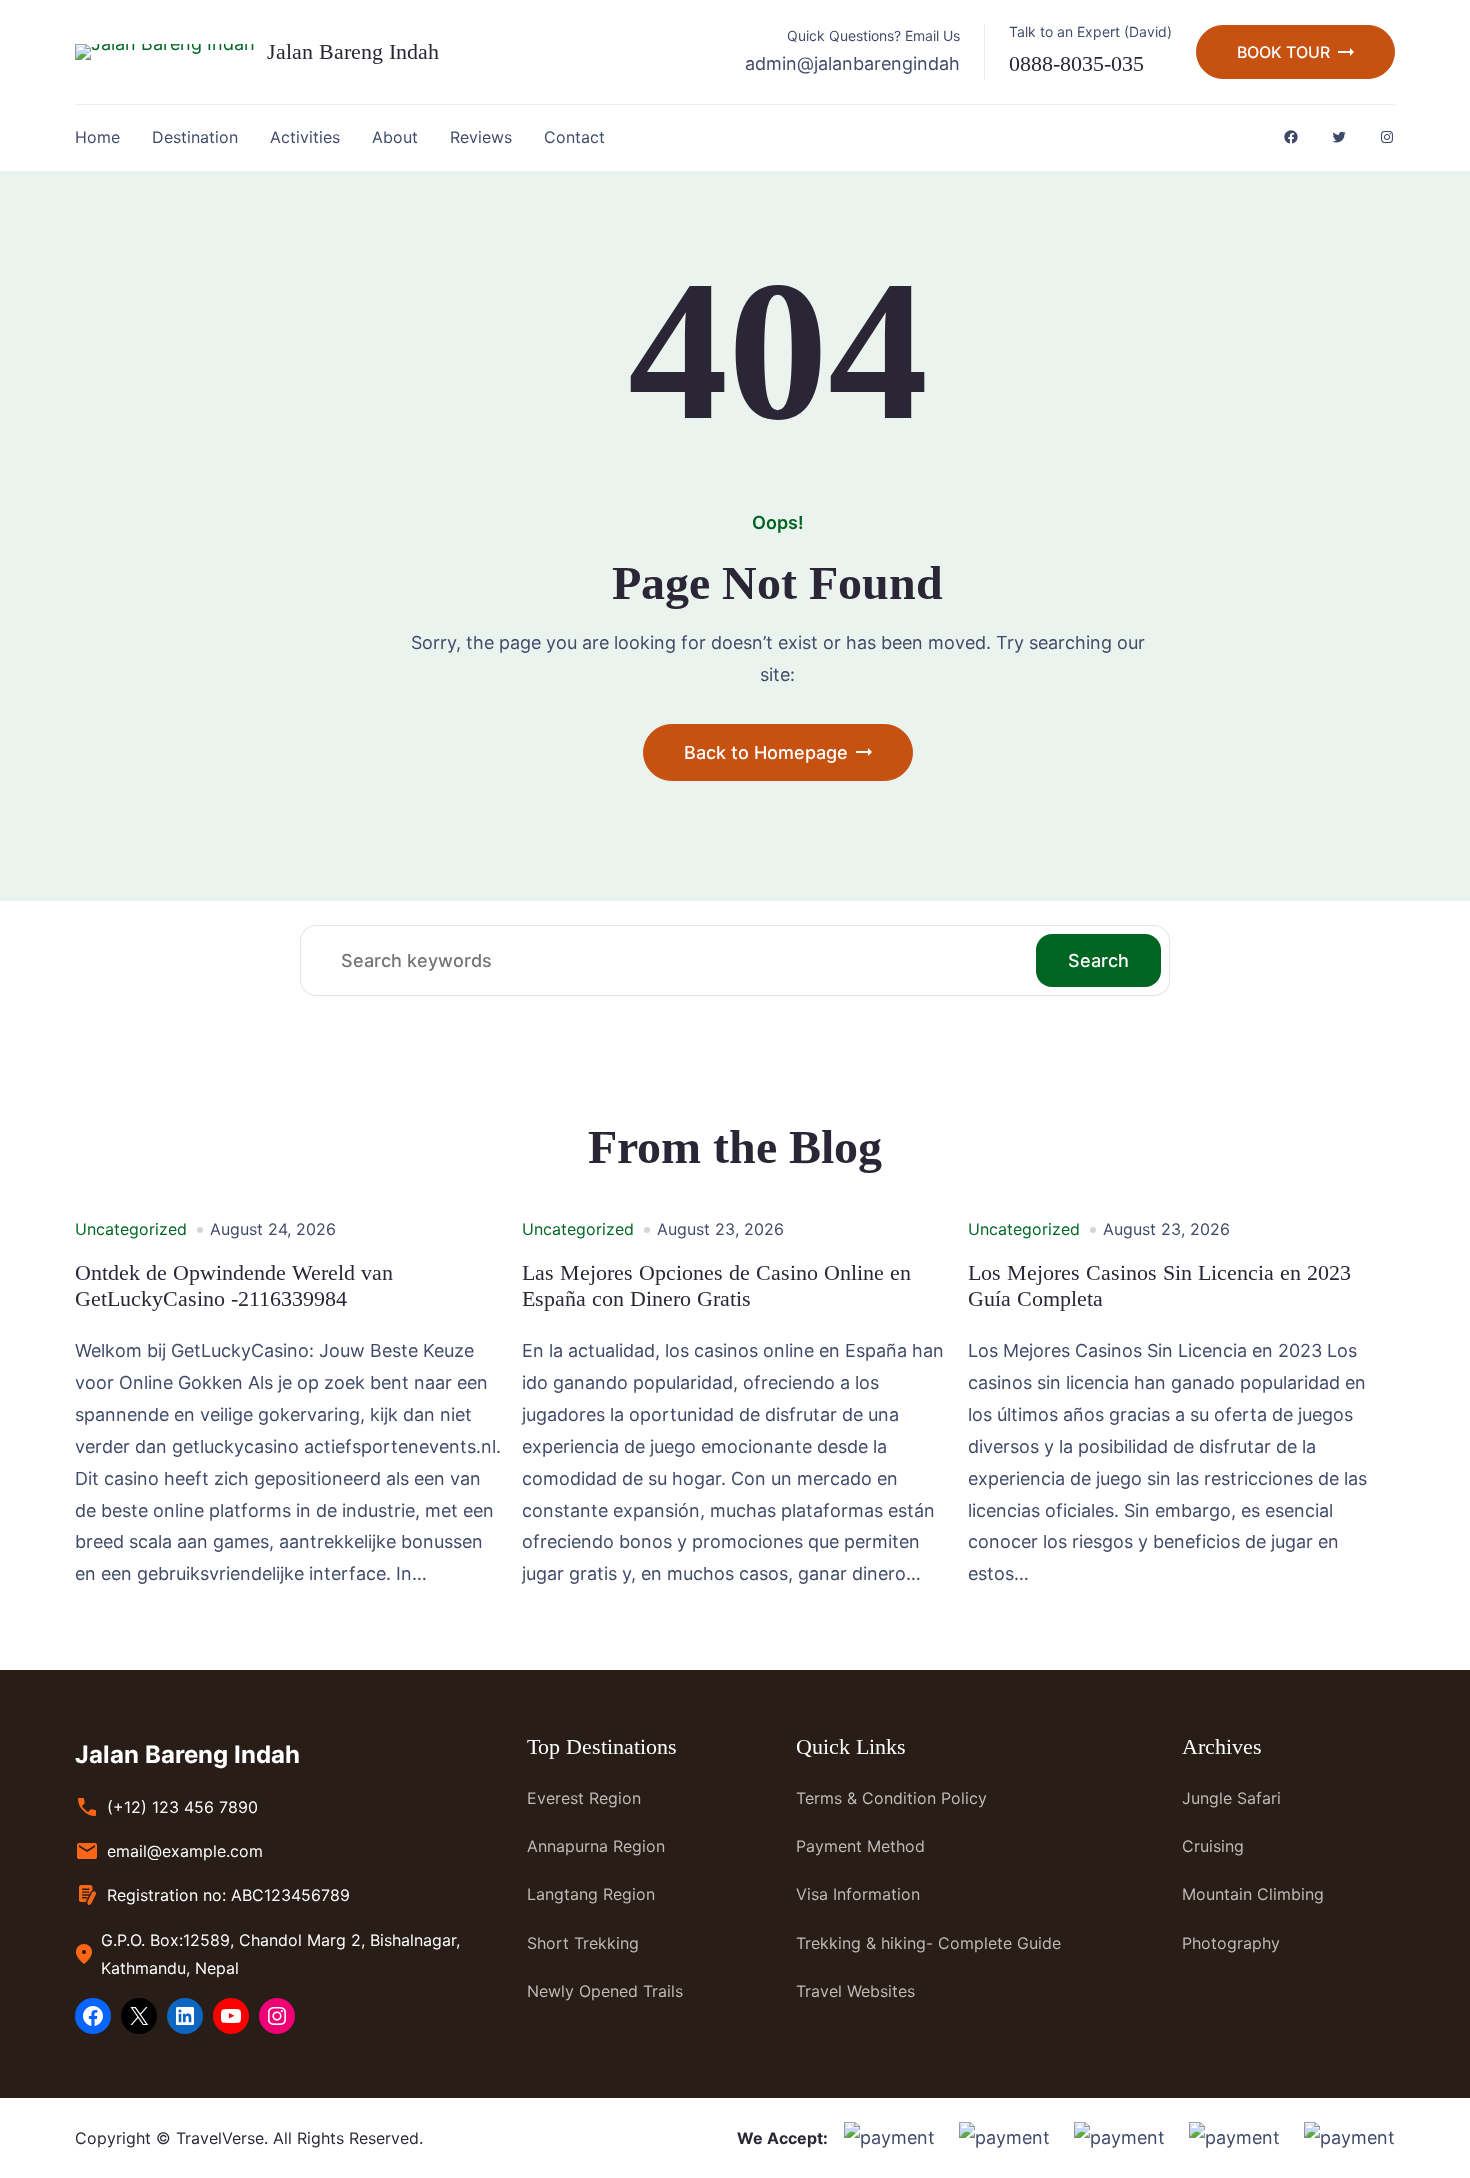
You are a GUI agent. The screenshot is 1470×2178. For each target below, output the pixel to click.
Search (1098, 960)
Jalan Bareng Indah (353, 51)
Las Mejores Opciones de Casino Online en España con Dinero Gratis (716, 1285)
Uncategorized (131, 1229)
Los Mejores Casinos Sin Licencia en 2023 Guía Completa (1159, 1285)
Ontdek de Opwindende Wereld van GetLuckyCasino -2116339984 (234, 1285)
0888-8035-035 (1076, 63)
